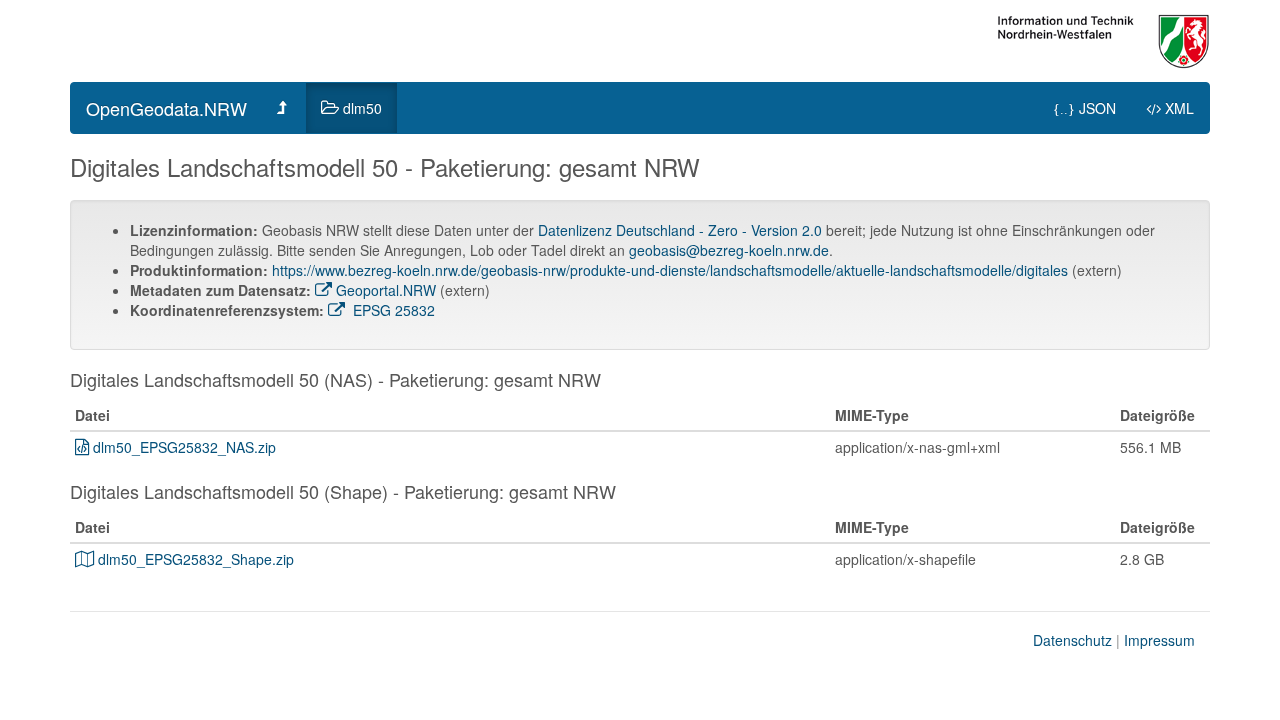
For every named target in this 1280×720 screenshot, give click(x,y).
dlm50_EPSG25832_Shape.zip (196, 559)
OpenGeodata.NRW (166, 108)
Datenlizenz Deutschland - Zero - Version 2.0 (680, 230)
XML (1179, 108)
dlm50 (362, 108)
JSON (1084, 108)
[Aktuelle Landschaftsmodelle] (284, 108)
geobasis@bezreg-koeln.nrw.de (729, 250)
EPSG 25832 (392, 310)
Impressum (1159, 640)
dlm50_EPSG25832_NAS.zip (184, 447)
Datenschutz (1072, 640)
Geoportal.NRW (386, 290)
